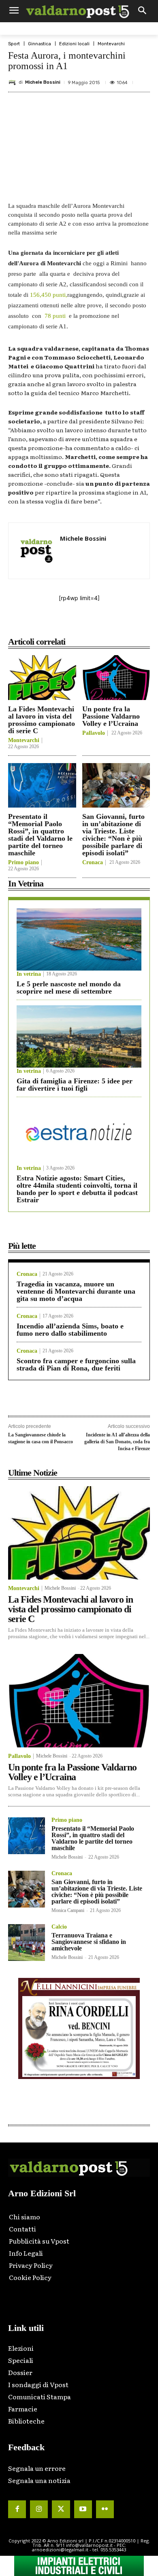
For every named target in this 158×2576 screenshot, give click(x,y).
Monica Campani (68, 1910)
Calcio (59, 1927)
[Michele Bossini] (13, 82)
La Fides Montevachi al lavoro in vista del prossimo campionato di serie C (42, 720)
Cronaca (93, 863)
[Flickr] (105, 2509)
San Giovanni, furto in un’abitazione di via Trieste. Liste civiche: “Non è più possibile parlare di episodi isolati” (113, 835)
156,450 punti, (49, 295)
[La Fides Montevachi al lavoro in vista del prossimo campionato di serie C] (42, 678)
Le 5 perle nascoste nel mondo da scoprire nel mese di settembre (69, 988)
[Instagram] (39, 2509)
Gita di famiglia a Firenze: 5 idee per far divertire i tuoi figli (75, 1085)
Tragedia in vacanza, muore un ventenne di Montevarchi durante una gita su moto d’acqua (76, 1291)
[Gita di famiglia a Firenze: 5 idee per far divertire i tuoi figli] (79, 1036)
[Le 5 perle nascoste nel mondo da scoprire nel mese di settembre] (79, 939)
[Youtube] (83, 2509)
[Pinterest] (79, 624)
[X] (60, 624)
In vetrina (29, 974)
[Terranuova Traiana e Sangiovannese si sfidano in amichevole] (27, 1943)
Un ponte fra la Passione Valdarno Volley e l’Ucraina (111, 716)
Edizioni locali (74, 44)
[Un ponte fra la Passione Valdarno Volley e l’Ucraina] (116, 678)
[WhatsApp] (116, 624)
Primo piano (23, 863)
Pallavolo (94, 733)
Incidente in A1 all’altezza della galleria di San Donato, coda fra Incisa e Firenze (117, 1441)
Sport (14, 44)
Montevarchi (111, 44)
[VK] (98, 624)
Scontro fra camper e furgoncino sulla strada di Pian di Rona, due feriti (76, 1364)
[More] (135, 624)
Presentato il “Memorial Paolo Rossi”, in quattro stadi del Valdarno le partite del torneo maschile (40, 835)
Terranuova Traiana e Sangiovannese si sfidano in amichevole (89, 1942)
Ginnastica (39, 44)
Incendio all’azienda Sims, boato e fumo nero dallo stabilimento (70, 1330)
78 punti (55, 316)
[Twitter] (61, 2509)
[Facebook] (42, 624)
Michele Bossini (43, 82)
